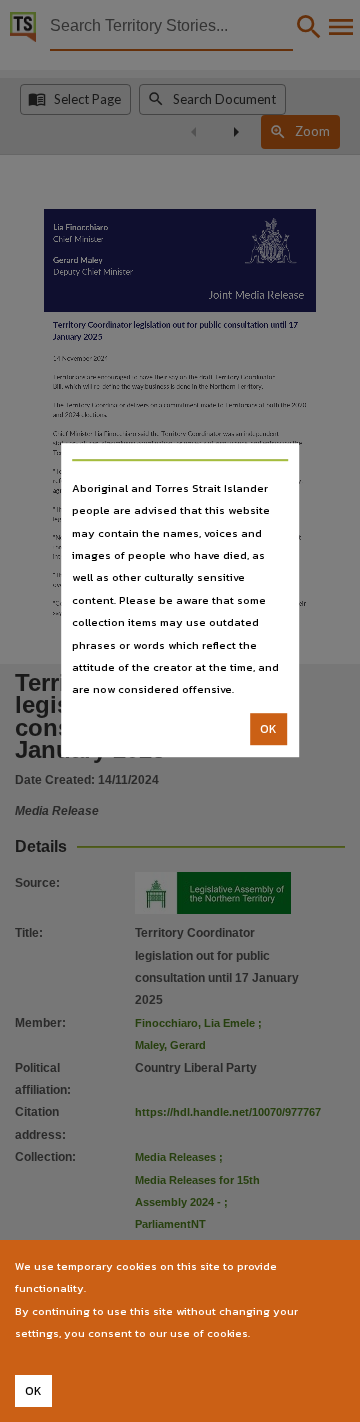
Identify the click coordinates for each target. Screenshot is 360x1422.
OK (268, 729)
